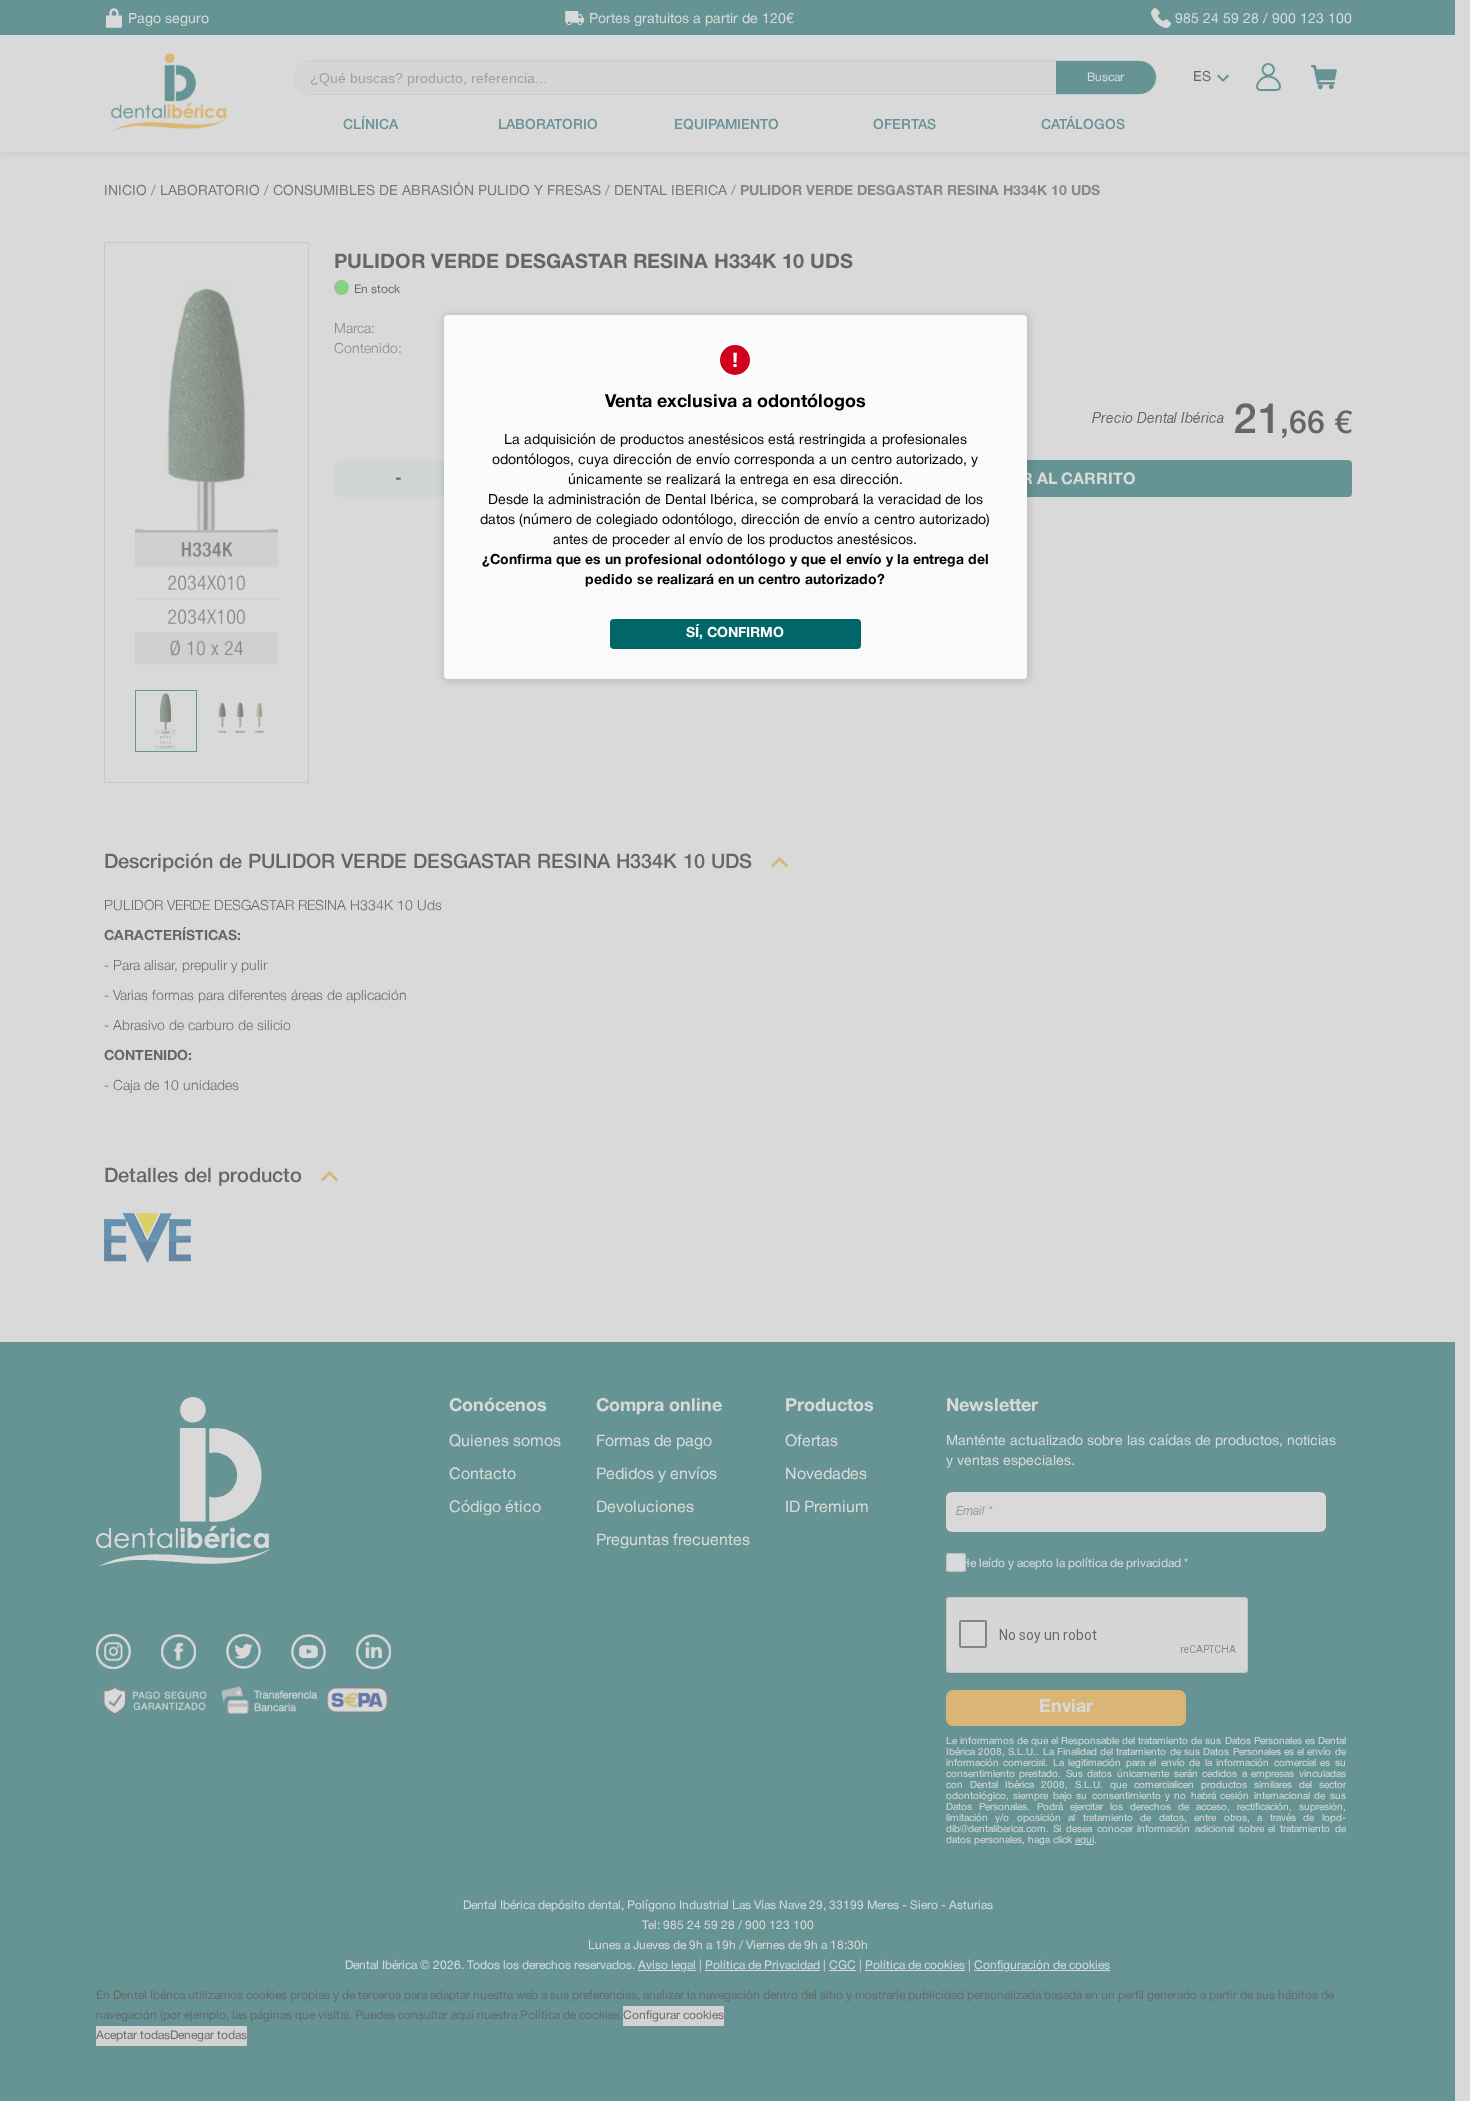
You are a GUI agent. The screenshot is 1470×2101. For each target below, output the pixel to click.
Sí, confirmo (735, 633)
